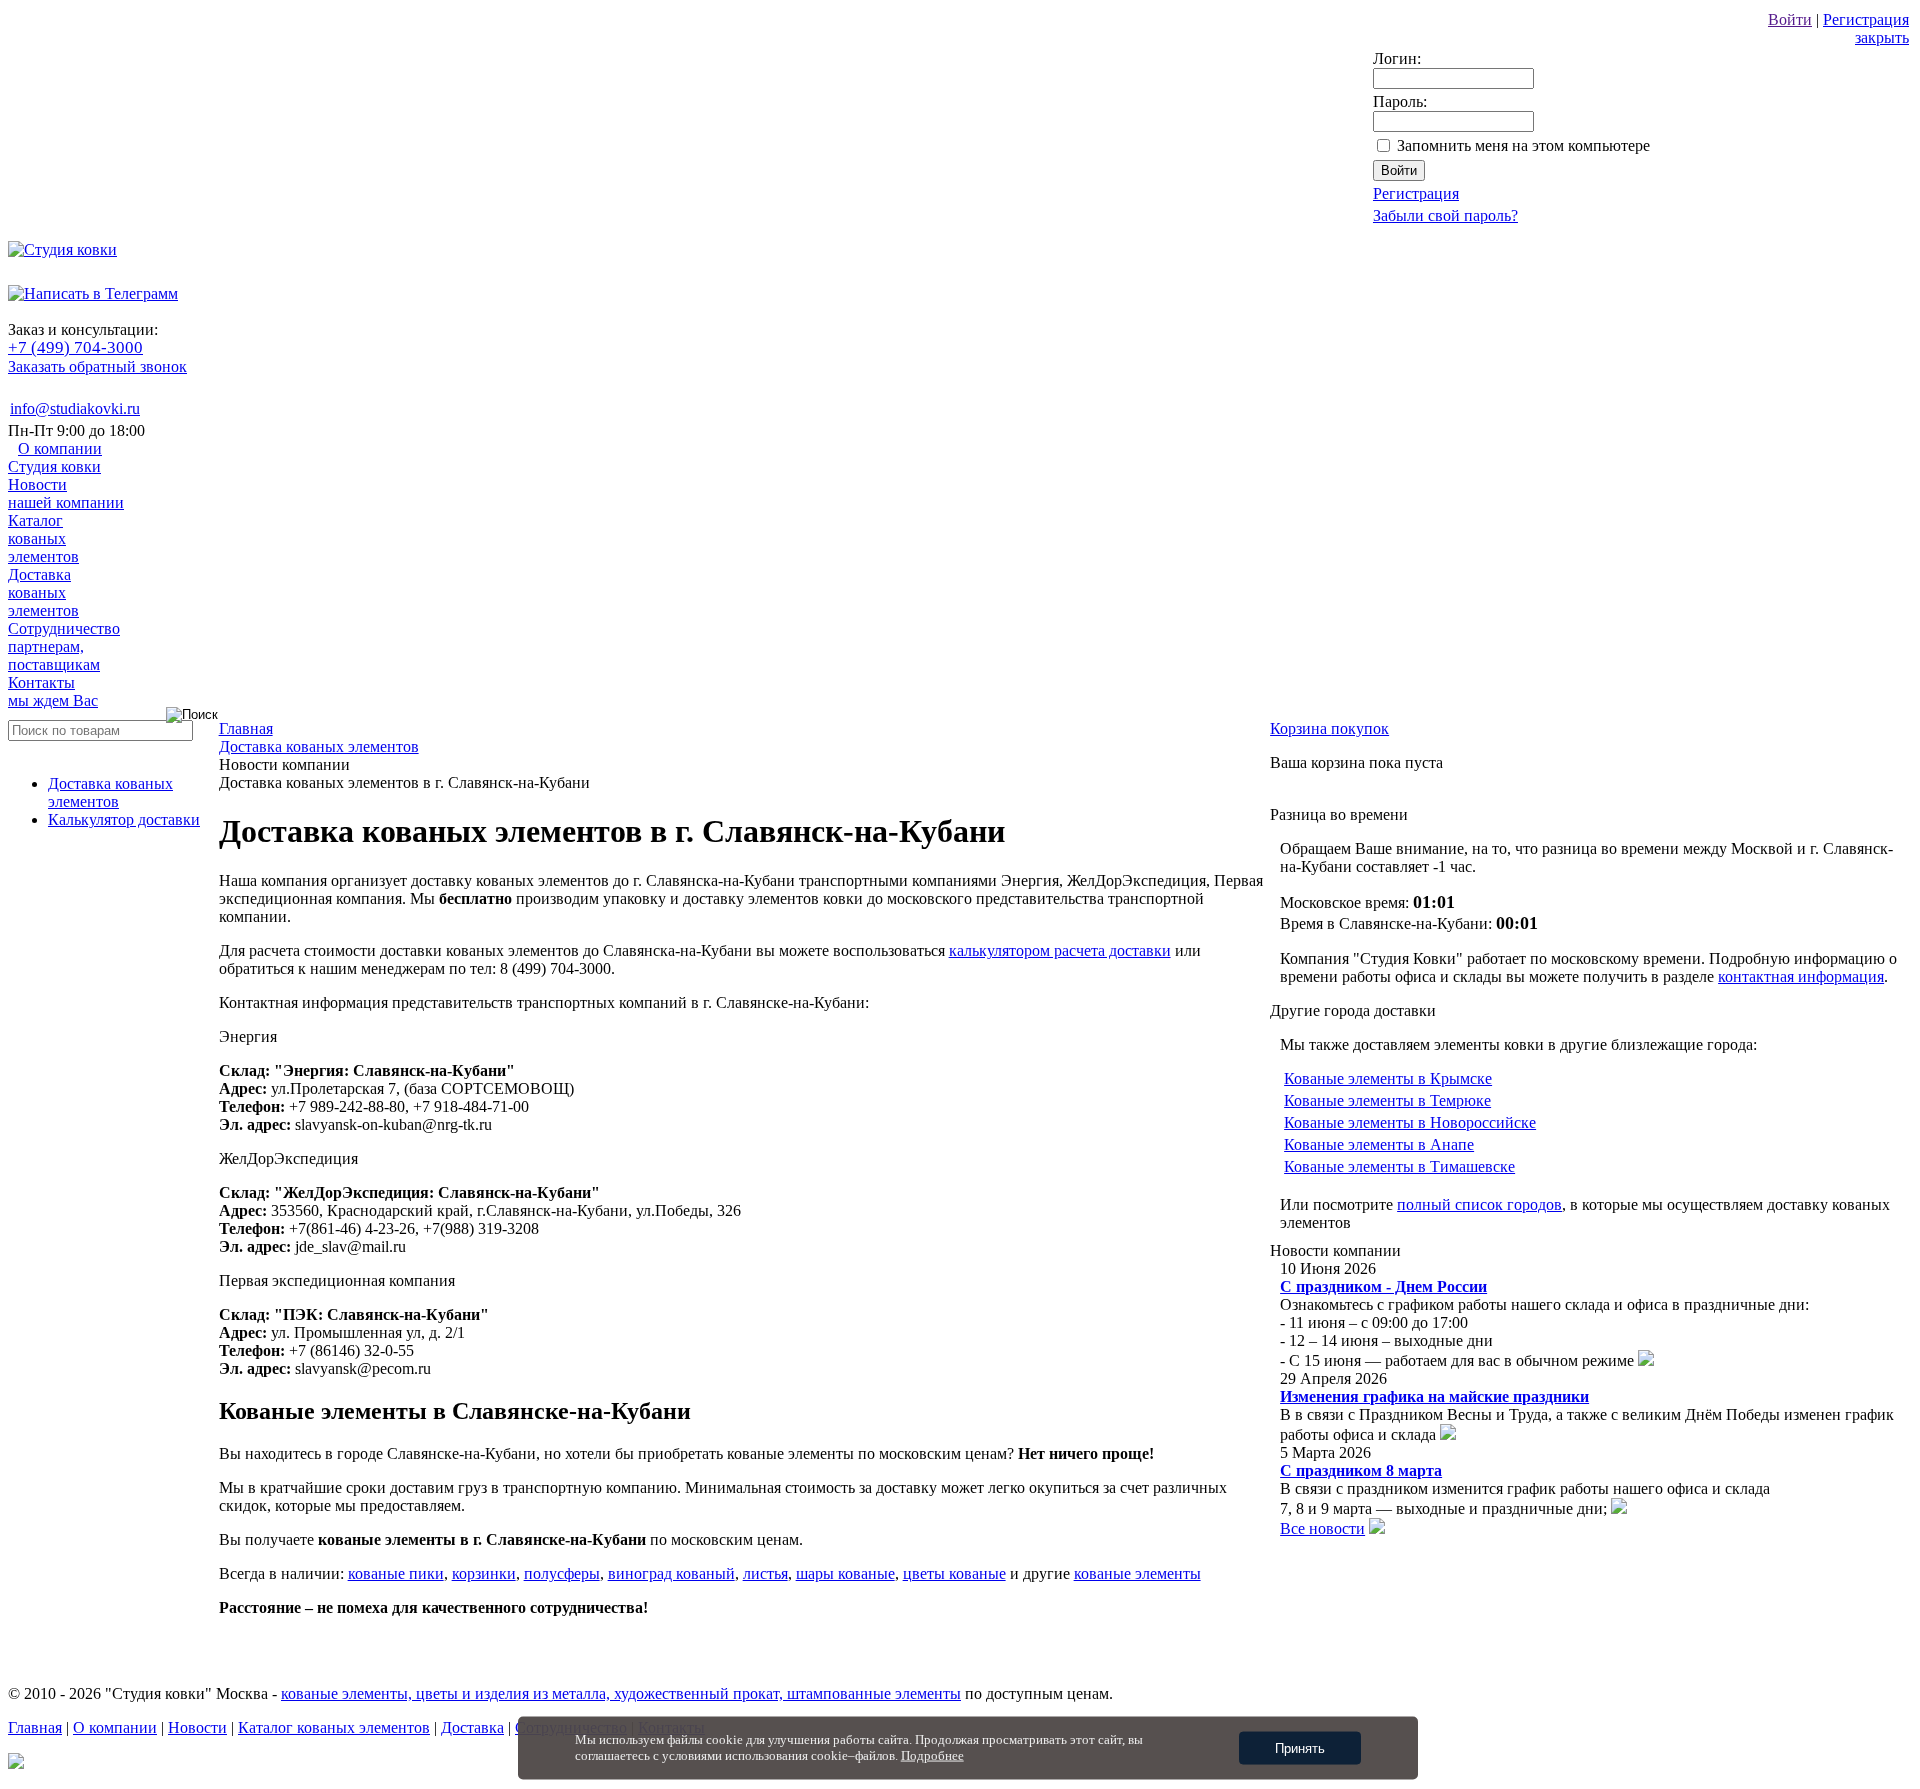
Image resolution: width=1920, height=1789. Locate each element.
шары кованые (845, 1573)
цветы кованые (954, 1573)
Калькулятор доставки (124, 819)
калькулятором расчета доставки (1060, 950)
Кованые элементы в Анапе (1379, 1144)
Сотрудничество (64, 646)
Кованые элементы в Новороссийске (1410, 1122)
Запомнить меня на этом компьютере (1523, 145)
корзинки (484, 1573)
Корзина (1329, 728)
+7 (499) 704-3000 (75, 347)
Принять (1300, 1748)
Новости (66, 493)
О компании (55, 457)
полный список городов (1479, 1204)
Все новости (1322, 1528)
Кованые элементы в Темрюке (1387, 1100)
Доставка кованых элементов (110, 792)
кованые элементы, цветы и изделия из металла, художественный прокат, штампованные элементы (621, 1693)
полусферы (562, 1573)
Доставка (43, 592)
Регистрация (1866, 19)
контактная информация (1801, 976)
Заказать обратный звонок (97, 366)
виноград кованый (671, 1573)
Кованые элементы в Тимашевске (1399, 1166)
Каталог (43, 538)
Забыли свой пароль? (1445, 215)
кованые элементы (1137, 1573)
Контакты (53, 691)
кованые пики (396, 1573)
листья (765, 1573)
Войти (1790, 19)
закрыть (1882, 37)
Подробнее (932, 1755)
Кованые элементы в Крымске (1388, 1078)
